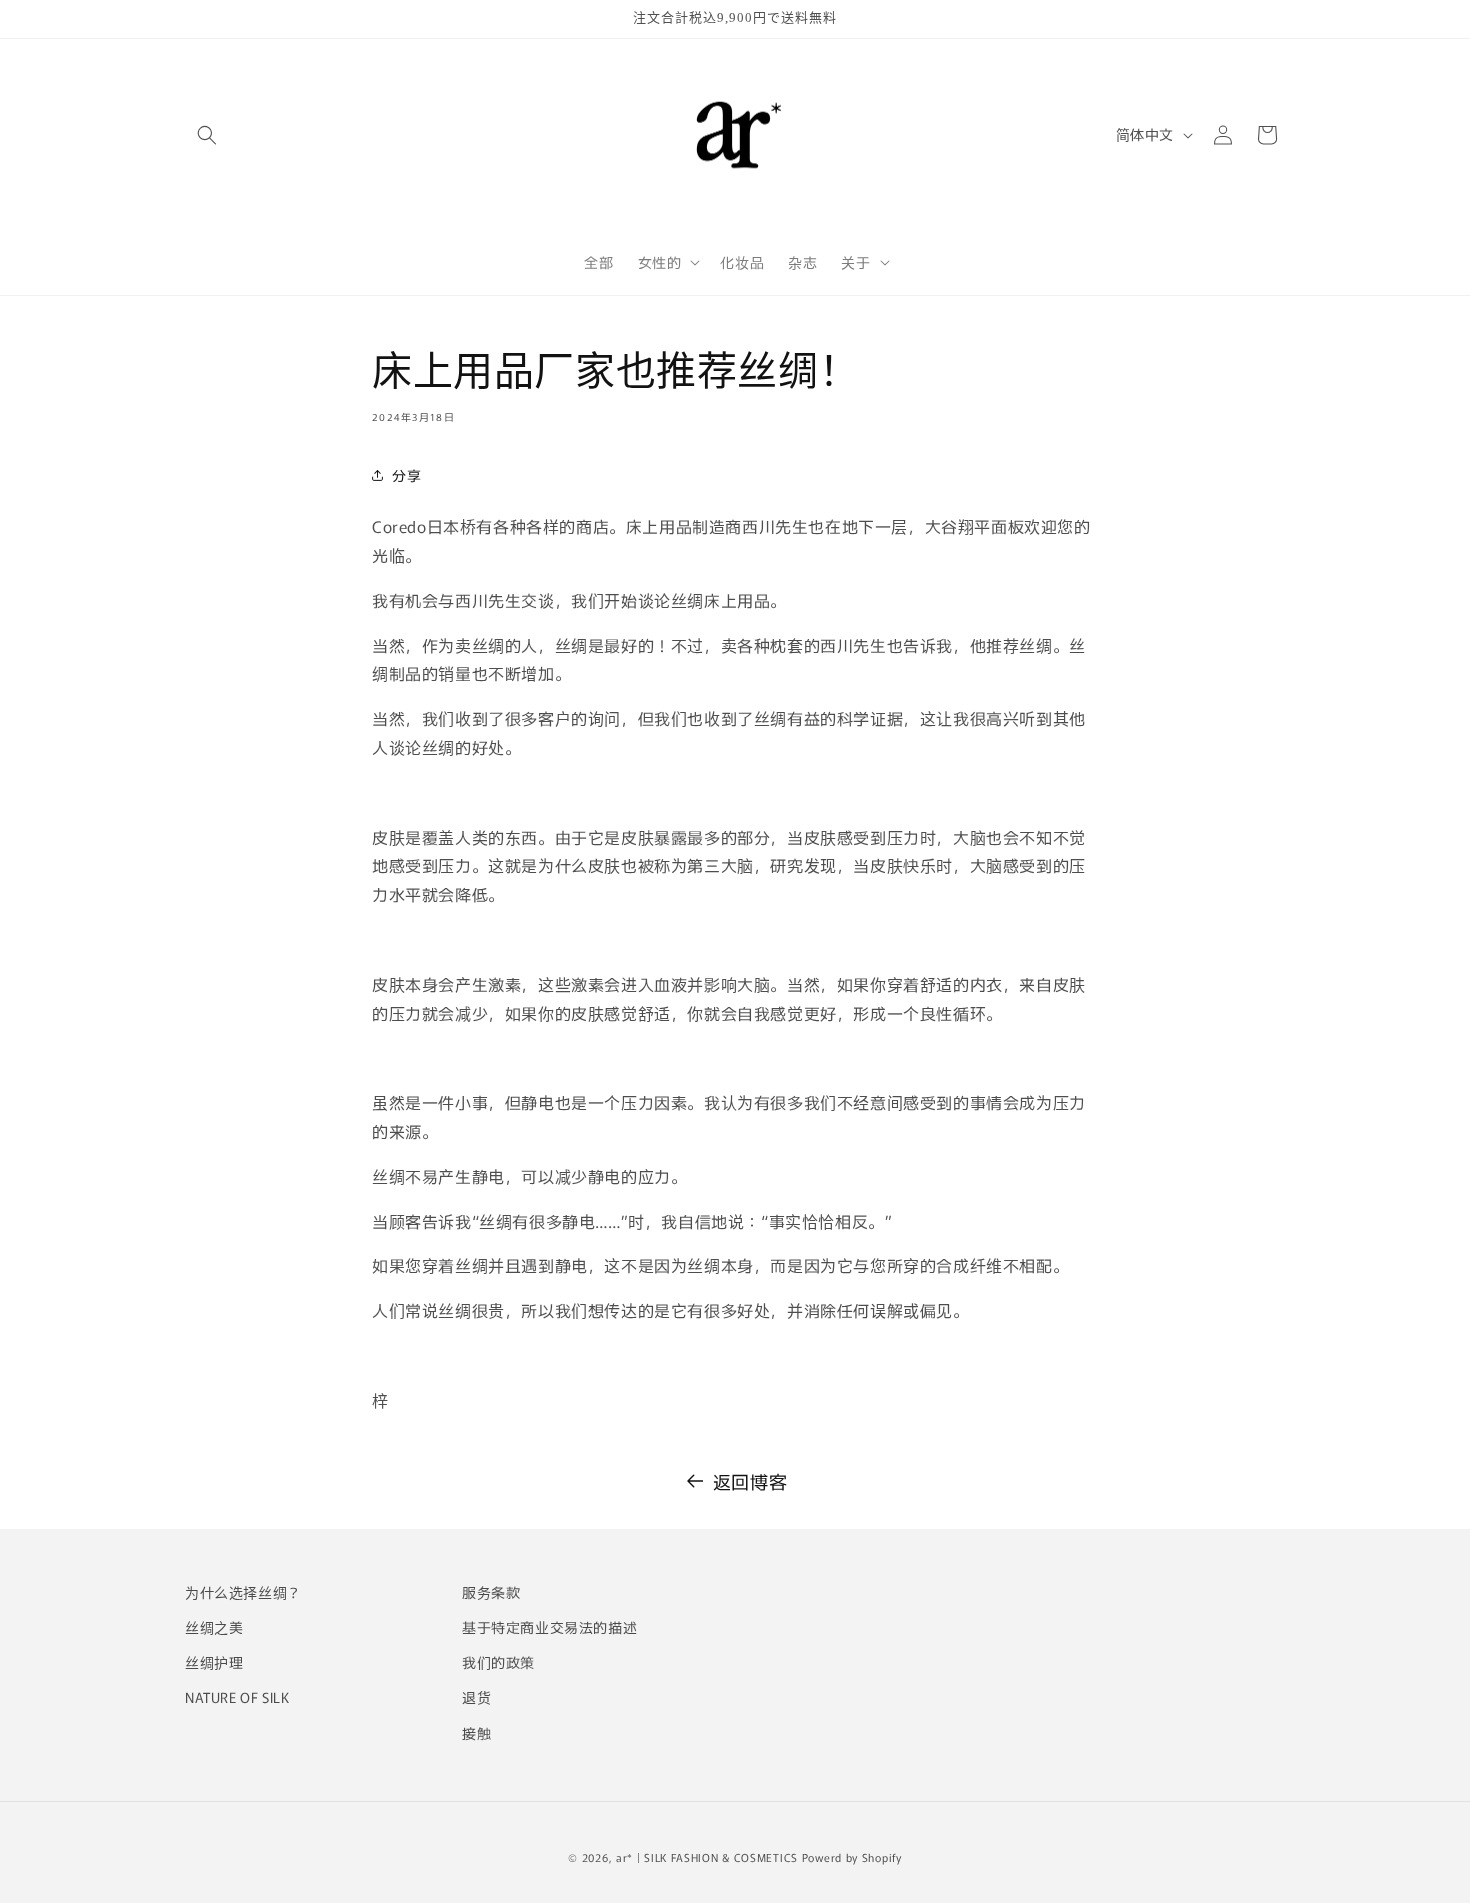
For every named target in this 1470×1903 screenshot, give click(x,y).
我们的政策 (498, 1662)
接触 (476, 1733)
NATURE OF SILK (237, 1697)
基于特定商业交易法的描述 (549, 1627)
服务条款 (491, 1592)
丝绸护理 (214, 1662)
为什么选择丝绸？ (243, 1592)
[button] (207, 135)
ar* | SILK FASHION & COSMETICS (707, 1857)
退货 (476, 1697)
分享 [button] (406, 475)
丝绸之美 (214, 1627)
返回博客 (750, 1481)
